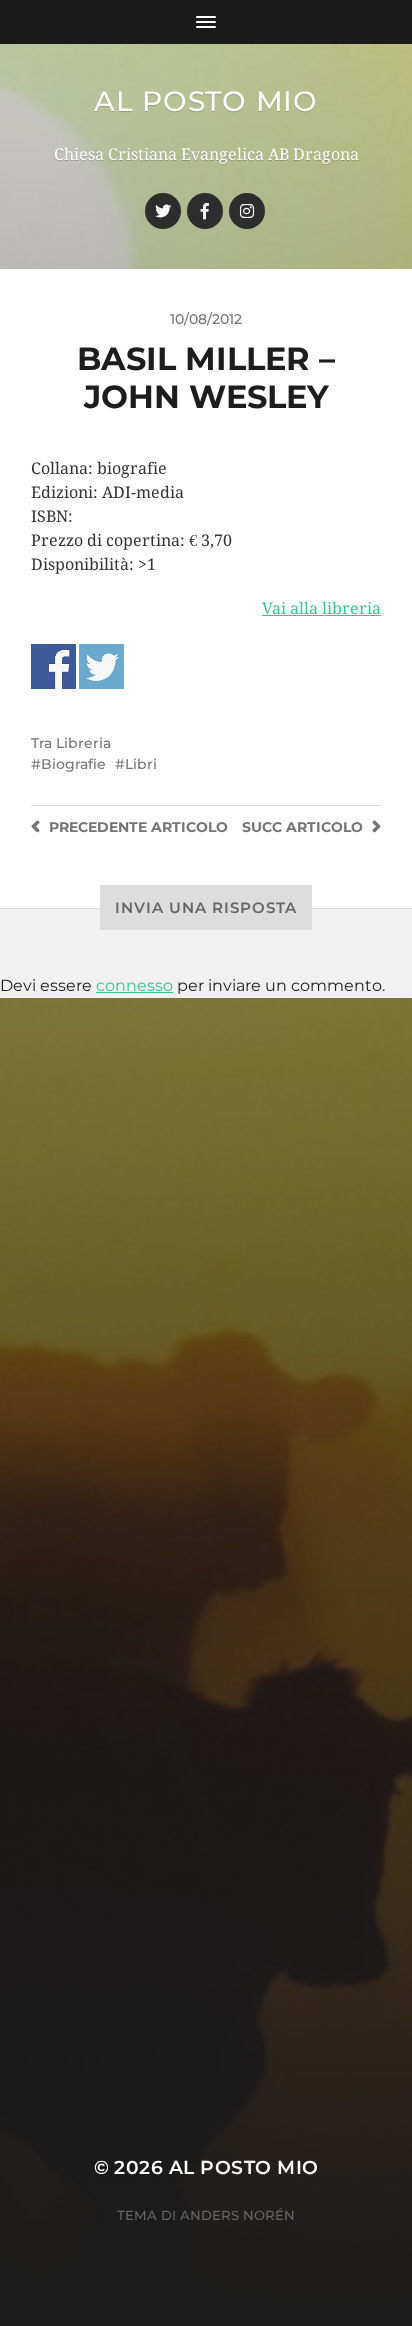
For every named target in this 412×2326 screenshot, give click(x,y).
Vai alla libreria (321, 608)
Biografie (73, 764)
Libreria (83, 743)
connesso (134, 985)
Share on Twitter (101, 666)
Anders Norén (237, 2215)
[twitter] (163, 211)
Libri (141, 764)
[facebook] (205, 211)
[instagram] (247, 211)
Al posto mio (205, 101)
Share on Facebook (53, 666)
